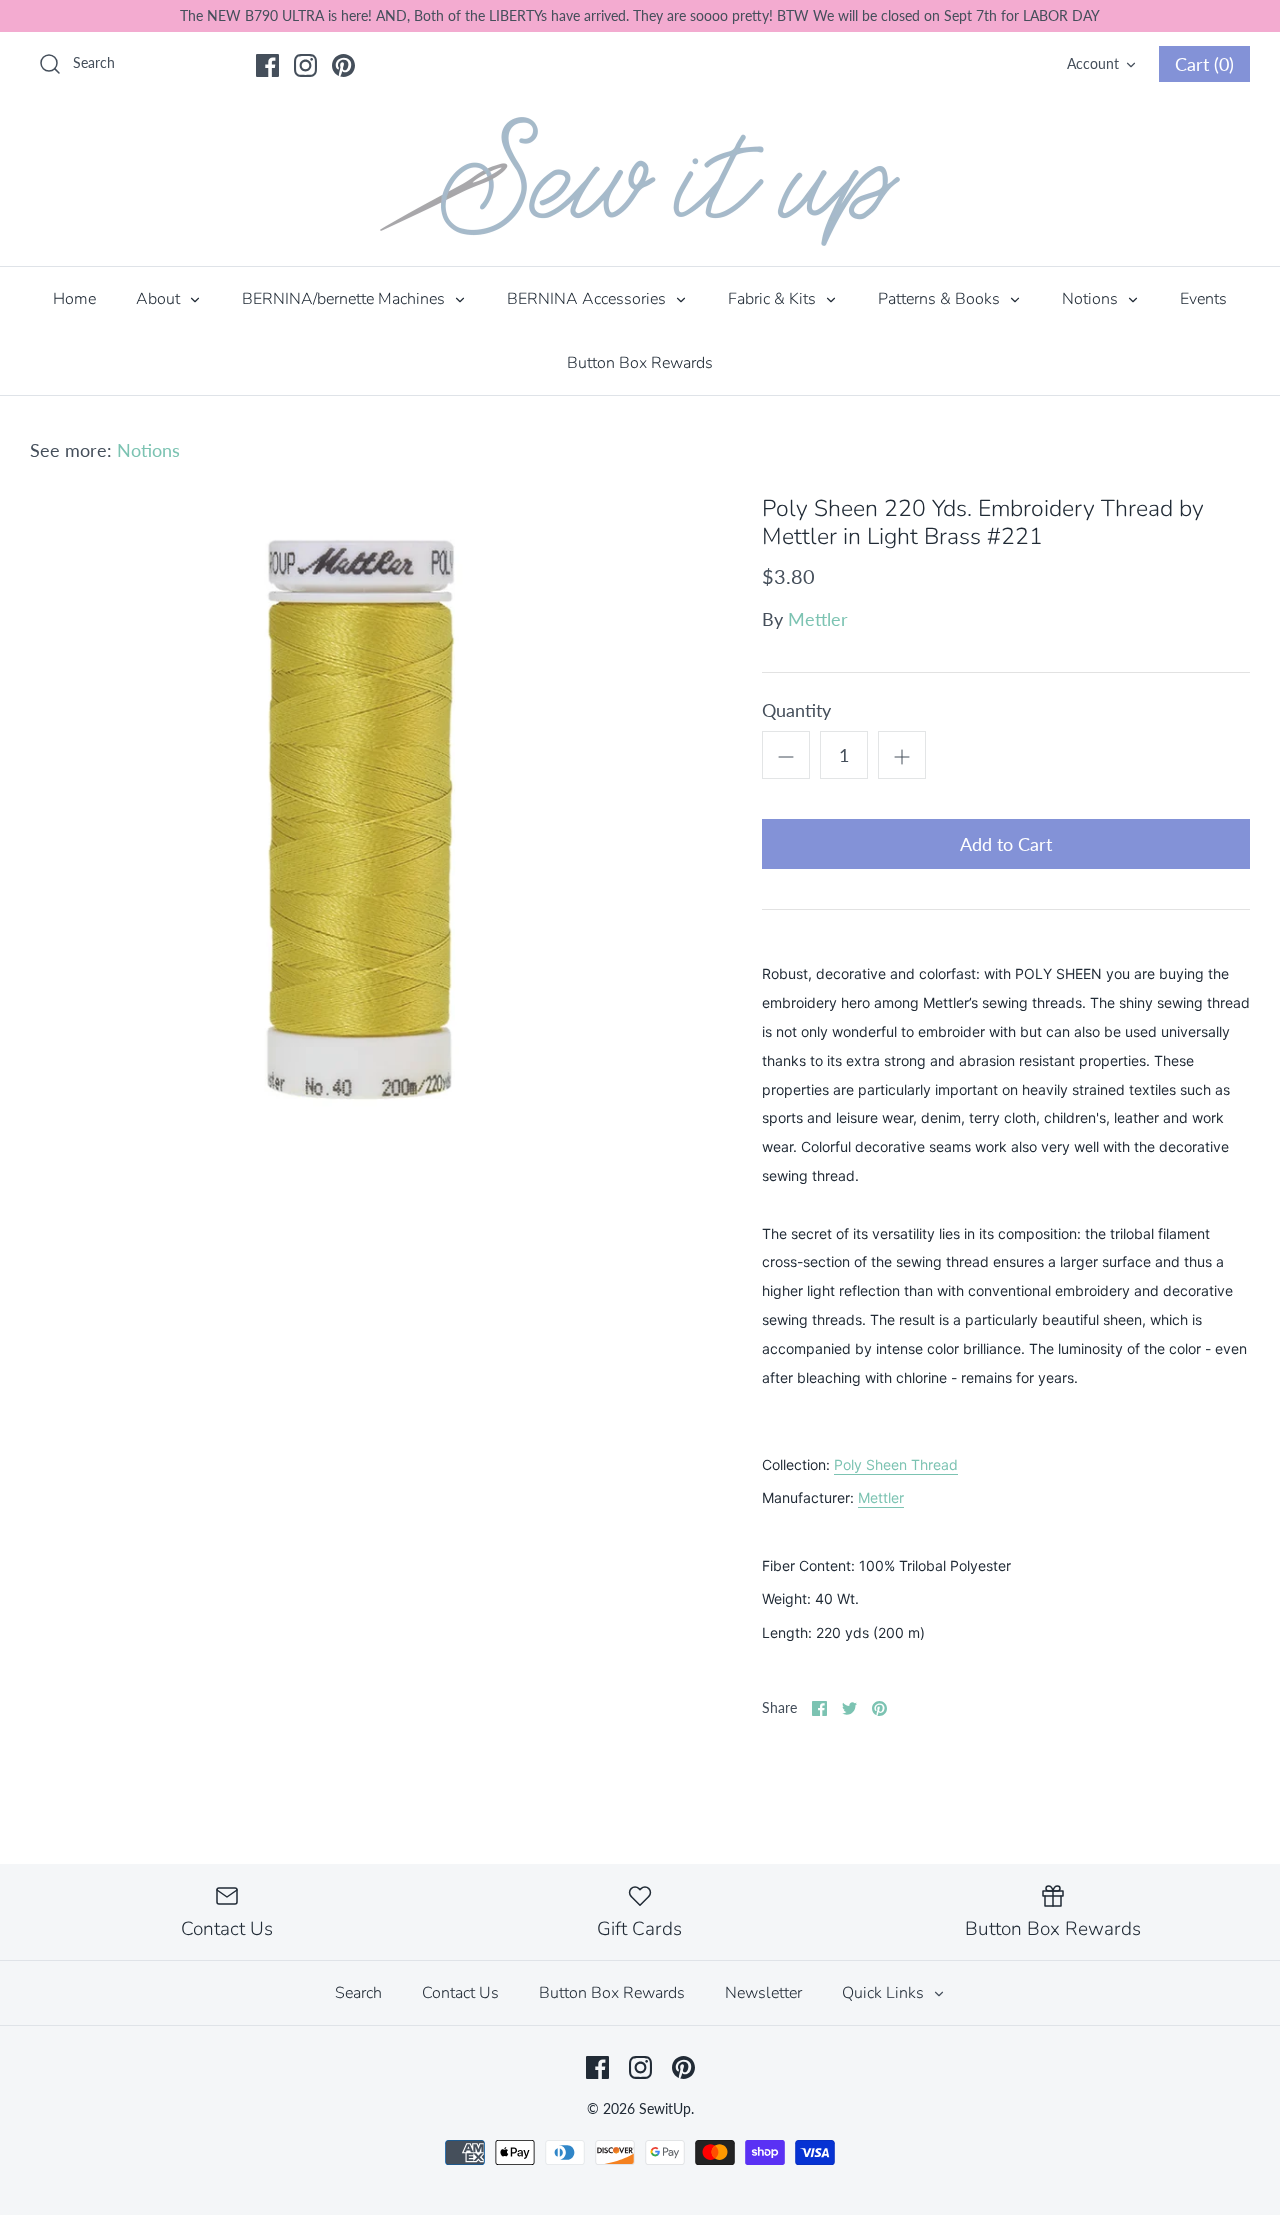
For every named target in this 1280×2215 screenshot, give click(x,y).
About (160, 299)
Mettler (818, 619)
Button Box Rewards (640, 363)
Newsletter (763, 1993)
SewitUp (665, 2108)
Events (1203, 299)
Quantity (796, 710)
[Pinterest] (343, 65)
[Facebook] (267, 65)
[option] (365, 830)
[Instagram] (305, 65)
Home (74, 299)
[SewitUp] (640, 181)
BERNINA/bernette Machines (345, 299)
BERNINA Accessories (588, 299)
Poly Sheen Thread (896, 1464)
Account (1093, 63)
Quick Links (885, 1993)
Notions (1092, 299)
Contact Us (460, 1993)
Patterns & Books (941, 299)
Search (358, 1993)
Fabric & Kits (774, 299)
